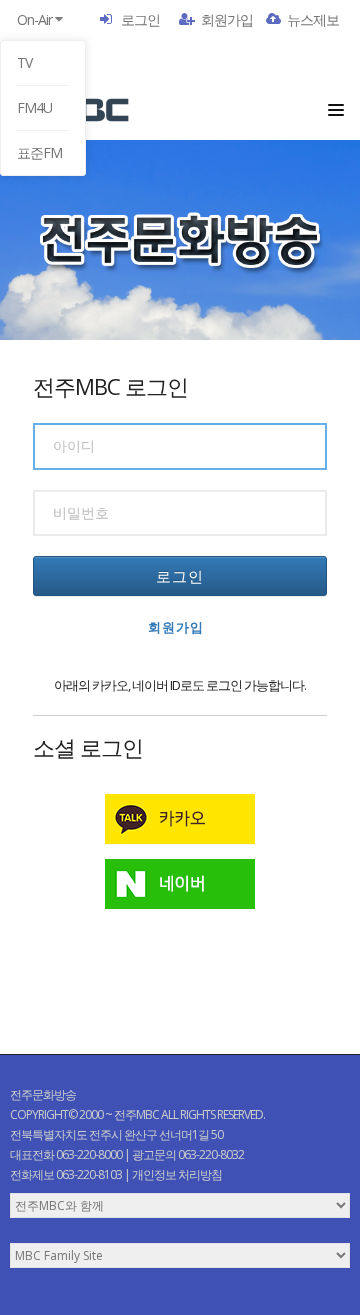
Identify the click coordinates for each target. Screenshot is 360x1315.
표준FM (39, 152)
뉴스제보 (313, 19)
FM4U (34, 107)
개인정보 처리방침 (177, 1174)
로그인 (140, 19)
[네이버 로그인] (180, 884)
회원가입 (227, 19)
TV (24, 62)
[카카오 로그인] (180, 819)
